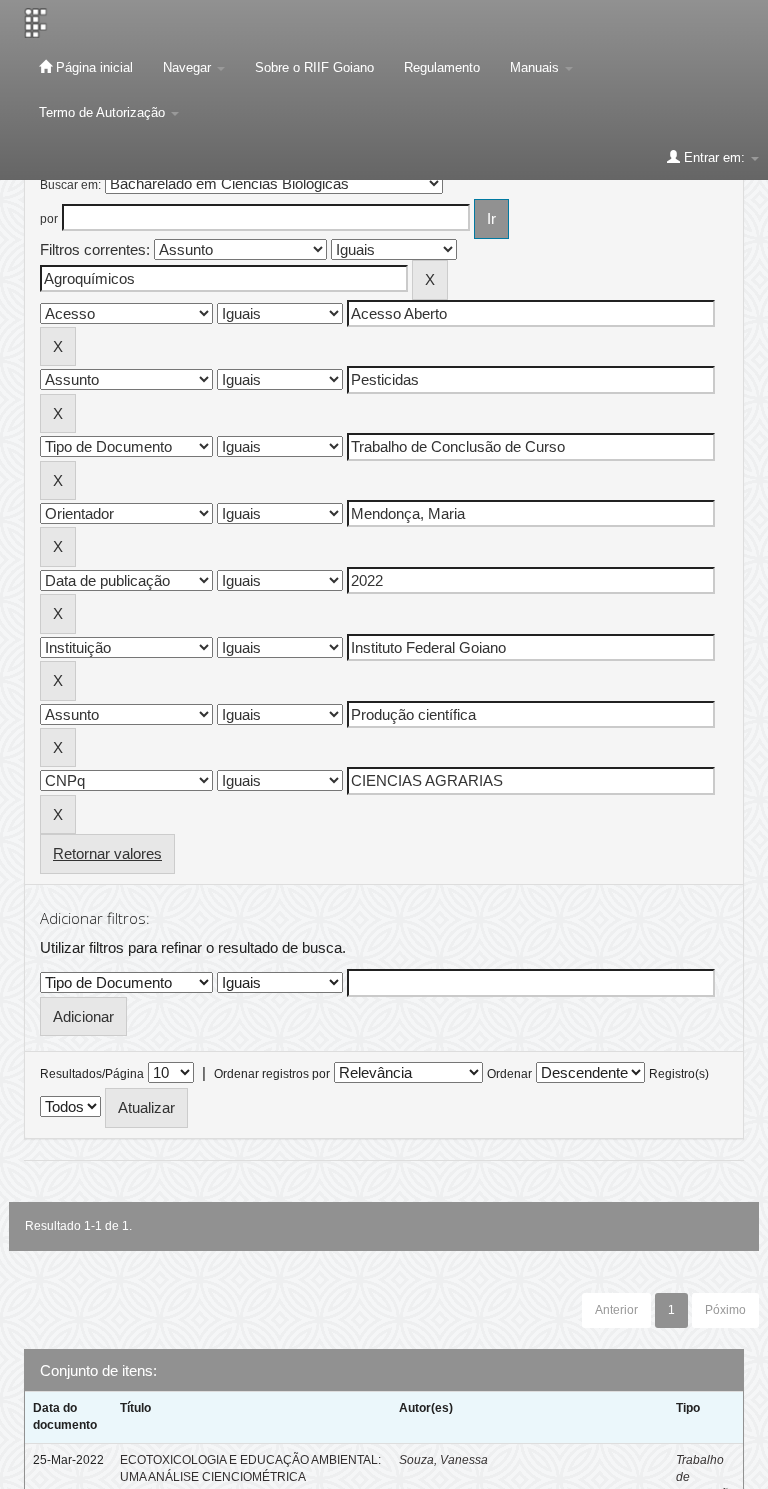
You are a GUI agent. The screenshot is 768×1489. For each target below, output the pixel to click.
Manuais (536, 67)
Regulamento (442, 67)
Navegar (189, 67)
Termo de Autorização (104, 112)
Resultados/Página (92, 1074)
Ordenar (509, 1074)
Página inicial (92, 67)
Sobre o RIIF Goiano (314, 67)
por (49, 219)
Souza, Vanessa (443, 1460)
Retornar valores (107, 853)
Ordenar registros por (272, 1074)
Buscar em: (70, 185)
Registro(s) (679, 1074)
